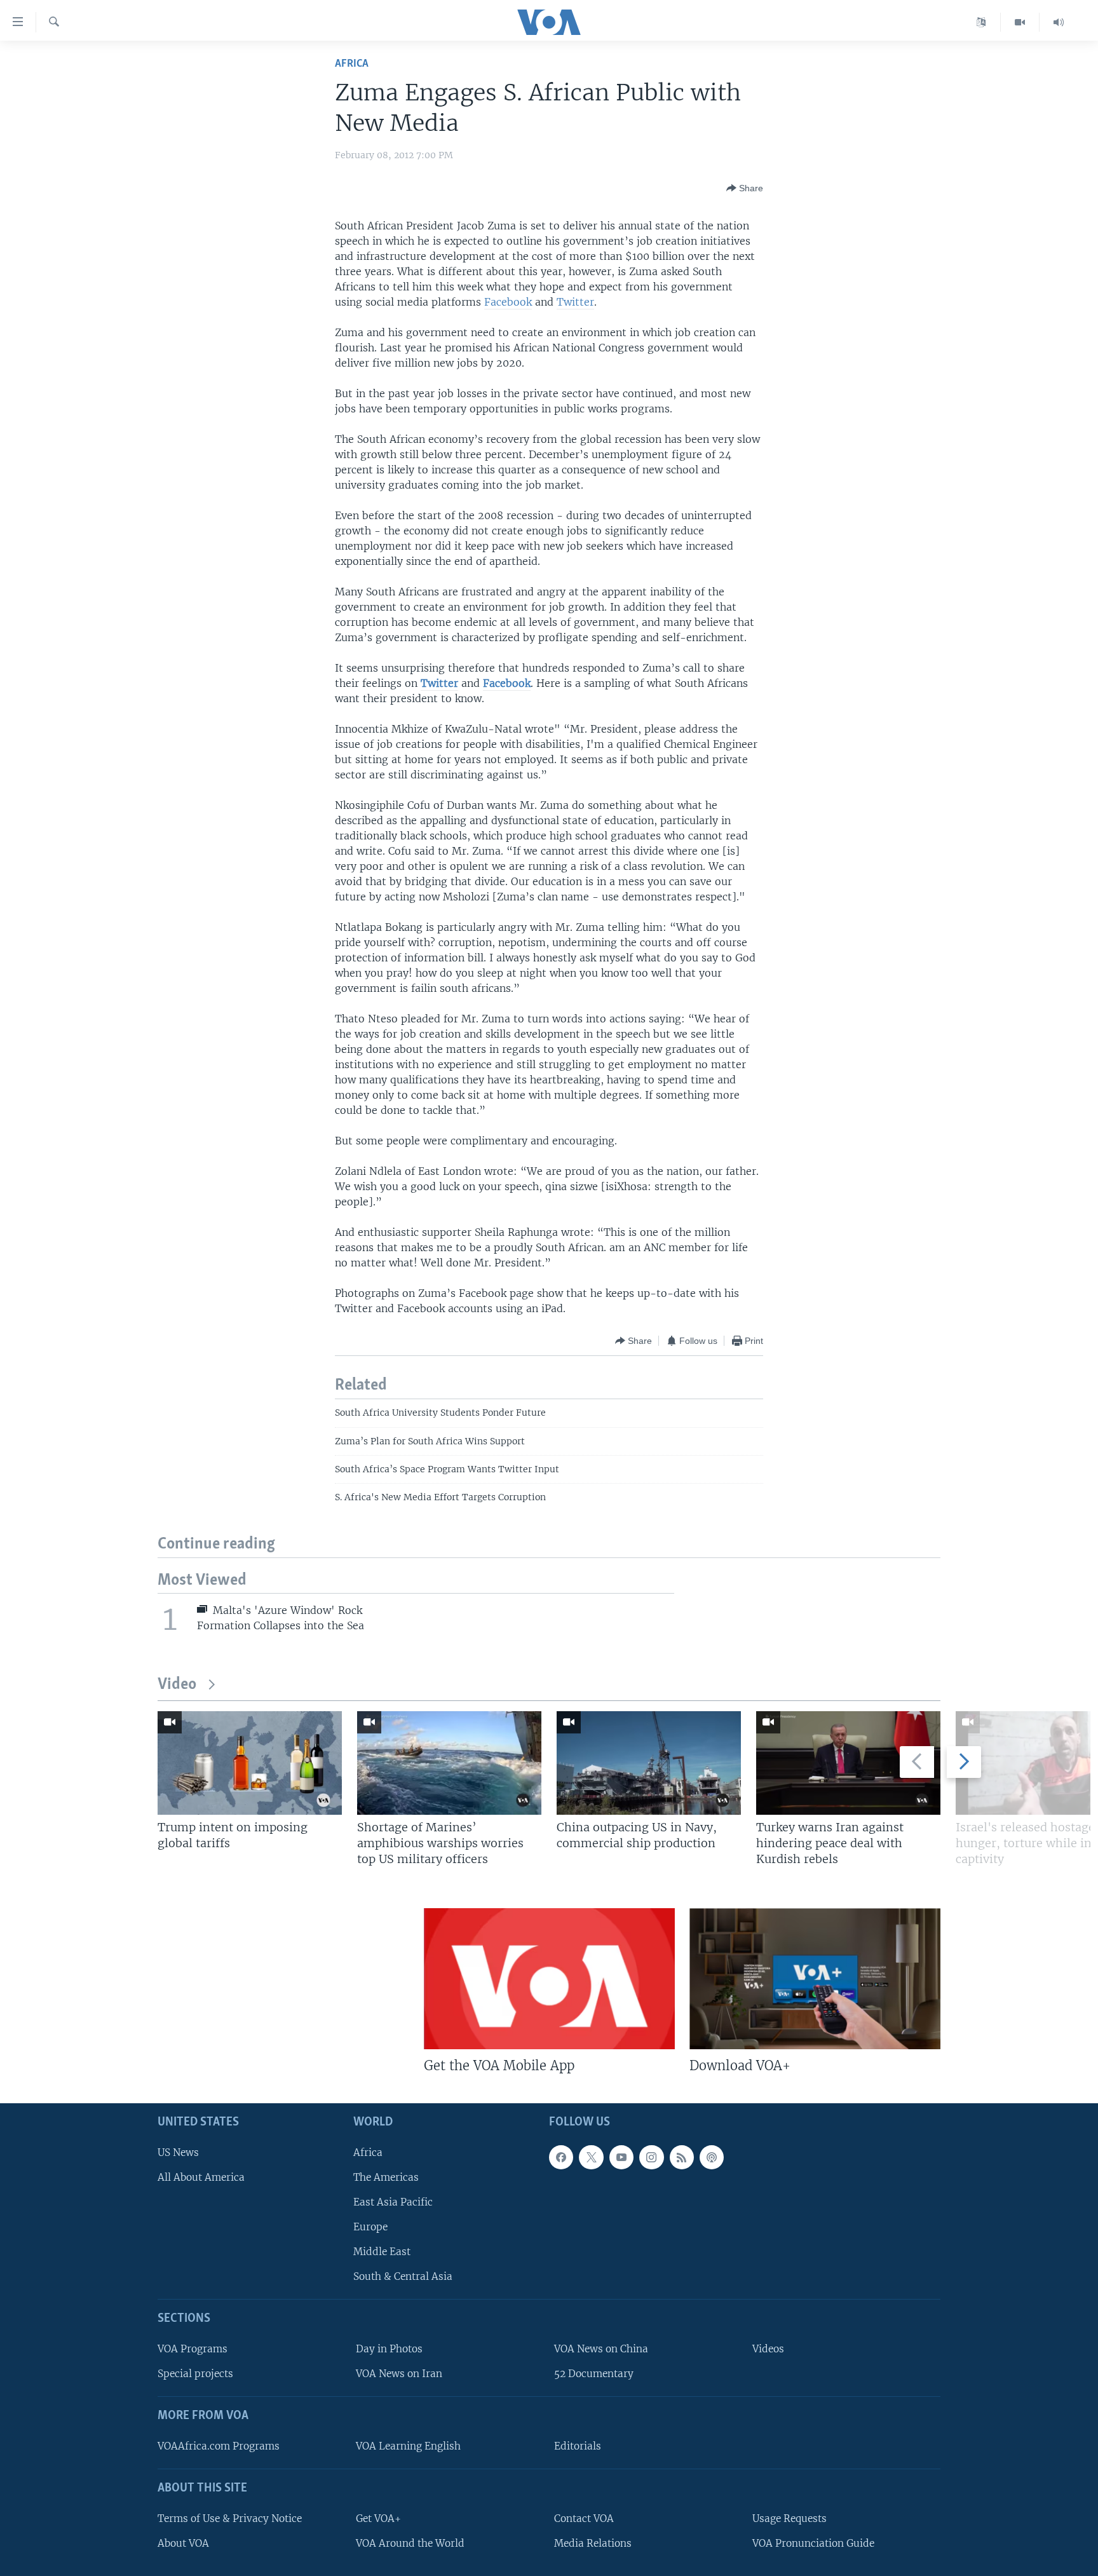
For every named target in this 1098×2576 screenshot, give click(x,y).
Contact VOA (584, 2518)
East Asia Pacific (393, 2202)
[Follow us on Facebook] (561, 2157)
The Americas (386, 2177)
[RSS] (682, 2157)
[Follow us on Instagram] (651, 2157)
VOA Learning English (408, 2446)
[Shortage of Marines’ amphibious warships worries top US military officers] (449, 1763)
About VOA (183, 2543)
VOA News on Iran (399, 2374)
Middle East (382, 2252)
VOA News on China (601, 2349)
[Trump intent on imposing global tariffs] (250, 1763)
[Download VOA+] (815, 1979)
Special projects (195, 2374)
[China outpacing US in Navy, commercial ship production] (649, 1763)
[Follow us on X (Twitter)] (591, 2157)
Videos (768, 2349)
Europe (370, 2227)
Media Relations (593, 2543)
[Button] (745, 188)
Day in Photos (389, 2349)
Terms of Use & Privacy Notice (230, 2518)
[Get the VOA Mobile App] (549, 1979)
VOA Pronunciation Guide (813, 2543)
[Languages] (981, 22)
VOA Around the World (410, 2543)
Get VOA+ (378, 2518)
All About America (201, 2177)
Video (177, 1685)
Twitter (575, 302)
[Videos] (1020, 22)
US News (178, 2152)
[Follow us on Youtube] (621, 2157)
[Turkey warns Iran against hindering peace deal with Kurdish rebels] (848, 1763)
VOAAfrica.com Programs (219, 2446)
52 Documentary (594, 2374)
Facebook (508, 302)
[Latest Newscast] (1059, 22)
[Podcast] (712, 2157)
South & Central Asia (403, 2276)
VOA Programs (193, 2349)
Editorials (578, 2446)
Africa (352, 64)
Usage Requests (790, 2518)
